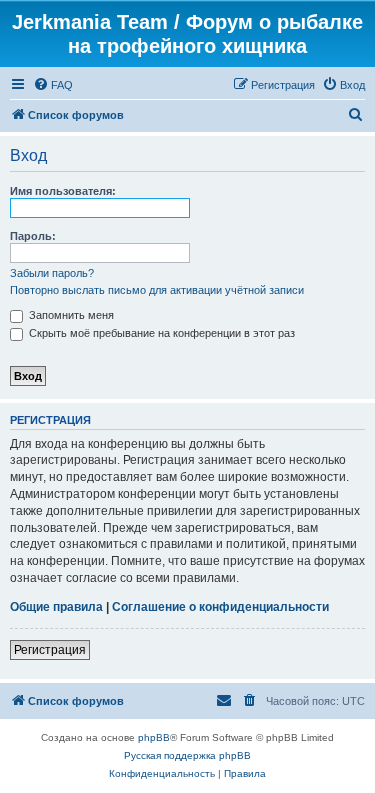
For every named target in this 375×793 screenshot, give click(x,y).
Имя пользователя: (63, 191)
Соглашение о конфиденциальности (220, 607)
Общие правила (56, 607)
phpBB (154, 737)
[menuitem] (53, 85)
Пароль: (33, 236)
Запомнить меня (70, 315)
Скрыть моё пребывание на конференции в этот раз (160, 333)
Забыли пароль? (52, 273)
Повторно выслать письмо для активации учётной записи (157, 290)
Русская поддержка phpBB (187, 755)
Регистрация (50, 650)
